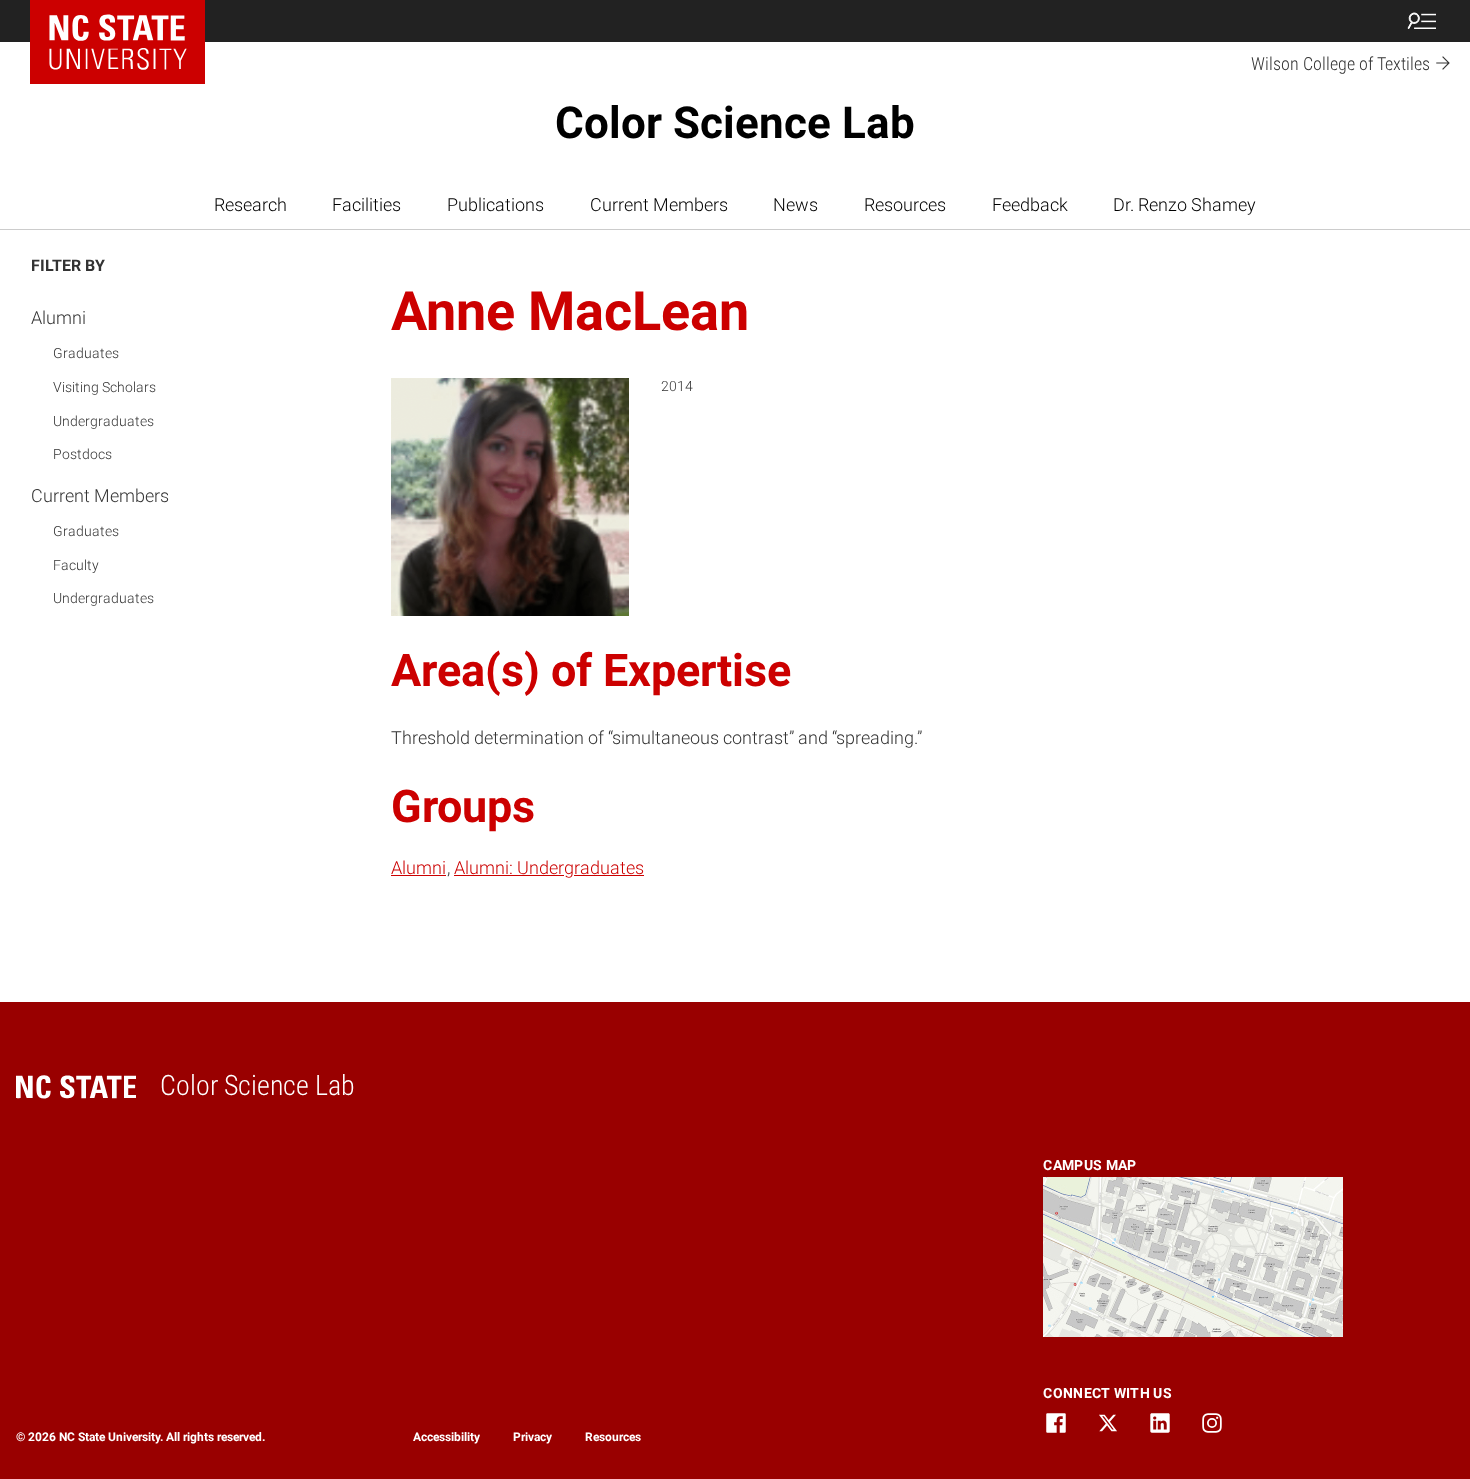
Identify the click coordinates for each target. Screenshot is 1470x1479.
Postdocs (82, 454)
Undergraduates (103, 421)
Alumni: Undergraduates (549, 867)
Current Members (659, 204)
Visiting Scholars (104, 387)
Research (250, 204)
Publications (495, 204)
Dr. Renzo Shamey (1184, 204)
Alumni (58, 317)
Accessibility (446, 1437)
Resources (905, 204)
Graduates (86, 353)
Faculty (76, 565)
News (795, 204)
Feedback (1030, 204)
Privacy (532, 1437)
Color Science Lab (735, 123)
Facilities (366, 204)
